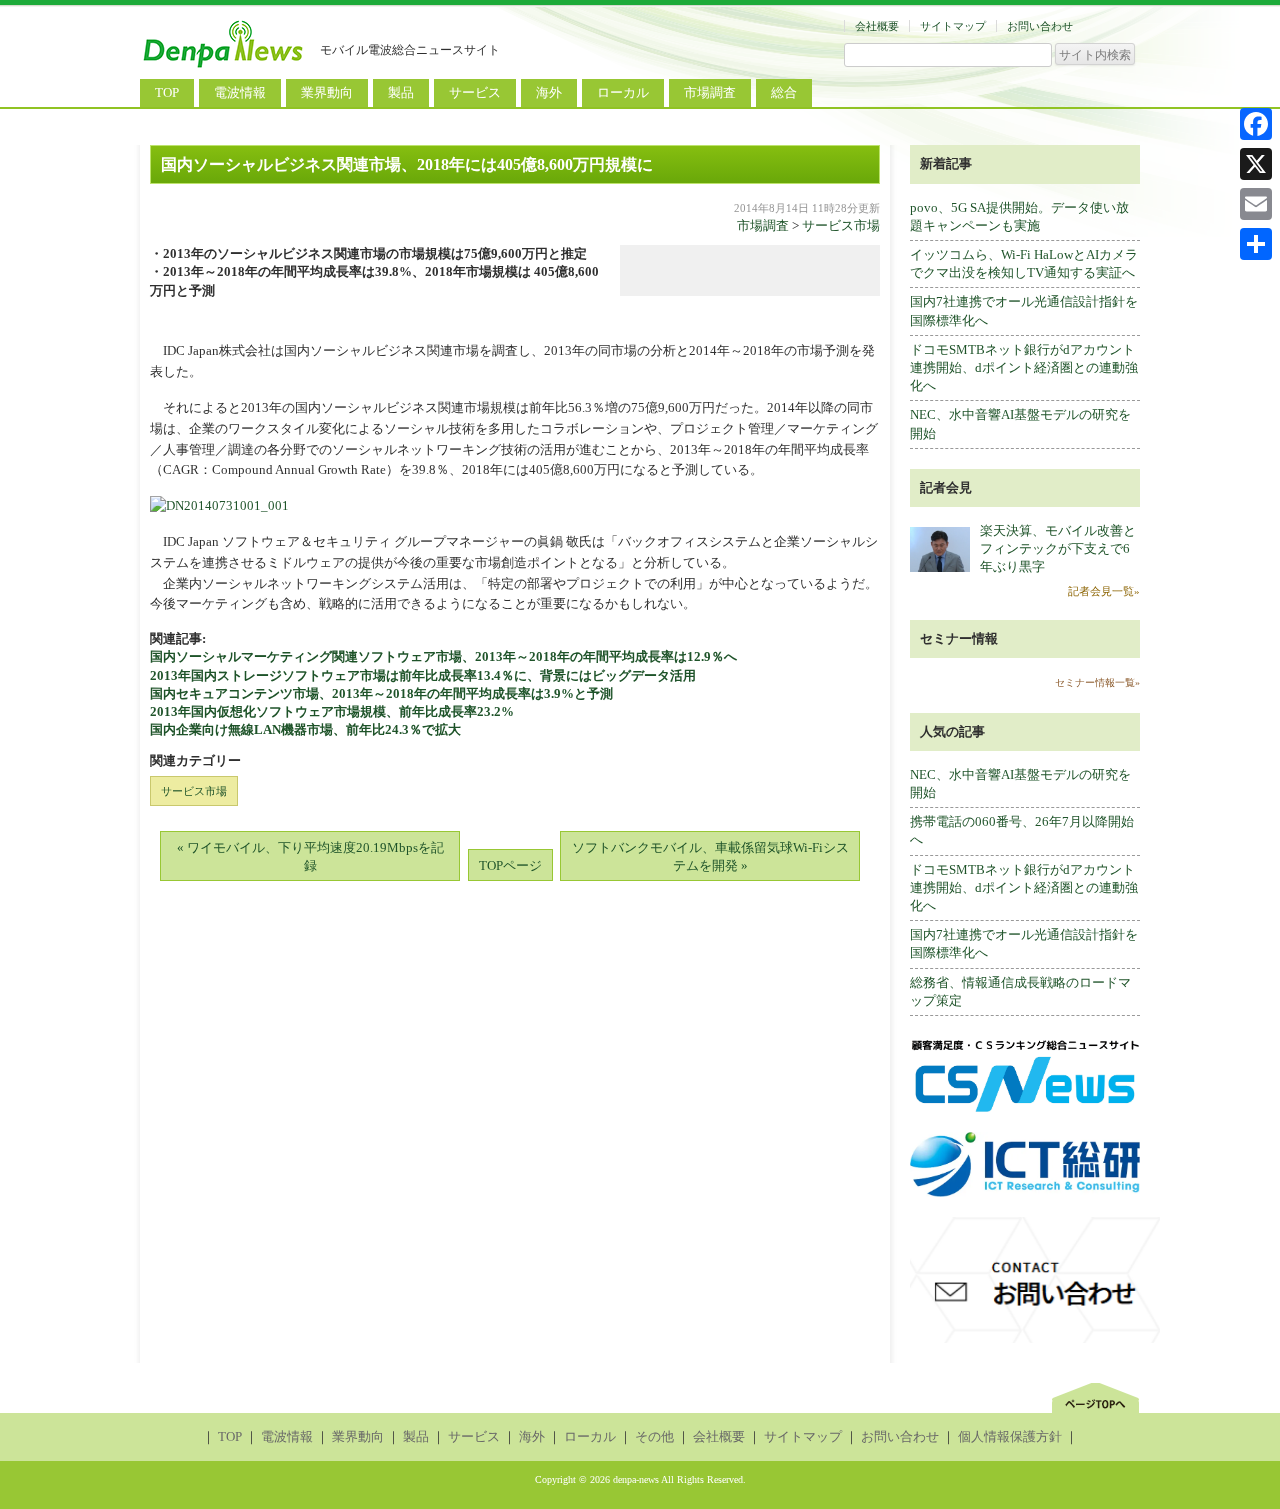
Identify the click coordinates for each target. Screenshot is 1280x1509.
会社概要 (877, 26)
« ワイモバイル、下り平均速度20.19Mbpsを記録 (310, 856)
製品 (401, 92)
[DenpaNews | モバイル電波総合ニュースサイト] (225, 67)
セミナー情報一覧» (1097, 682)
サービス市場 (841, 225)
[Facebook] (1256, 124)
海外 (549, 92)
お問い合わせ (1040, 26)
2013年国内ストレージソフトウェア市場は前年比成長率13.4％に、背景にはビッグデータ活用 (423, 675)
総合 (784, 92)
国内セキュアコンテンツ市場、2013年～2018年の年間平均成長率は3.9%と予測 (381, 693)
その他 (654, 1436)
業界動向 (327, 92)
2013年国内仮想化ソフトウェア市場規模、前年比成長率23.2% (332, 711)
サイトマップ (953, 26)
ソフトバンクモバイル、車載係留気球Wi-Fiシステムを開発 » (710, 856)
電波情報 (240, 92)
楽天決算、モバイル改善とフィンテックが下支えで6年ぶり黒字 (1058, 548)
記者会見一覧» (1104, 591)
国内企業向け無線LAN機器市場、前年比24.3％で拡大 (305, 729)
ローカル (623, 92)
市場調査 (710, 92)
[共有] (1256, 244)
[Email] (1256, 204)
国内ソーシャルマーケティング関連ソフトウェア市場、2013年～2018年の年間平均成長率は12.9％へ (443, 656)
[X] (1256, 164)
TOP (167, 92)
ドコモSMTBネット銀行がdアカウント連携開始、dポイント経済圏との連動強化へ (1024, 367)
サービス (475, 92)
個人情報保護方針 (1010, 1436)
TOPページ (510, 865)
